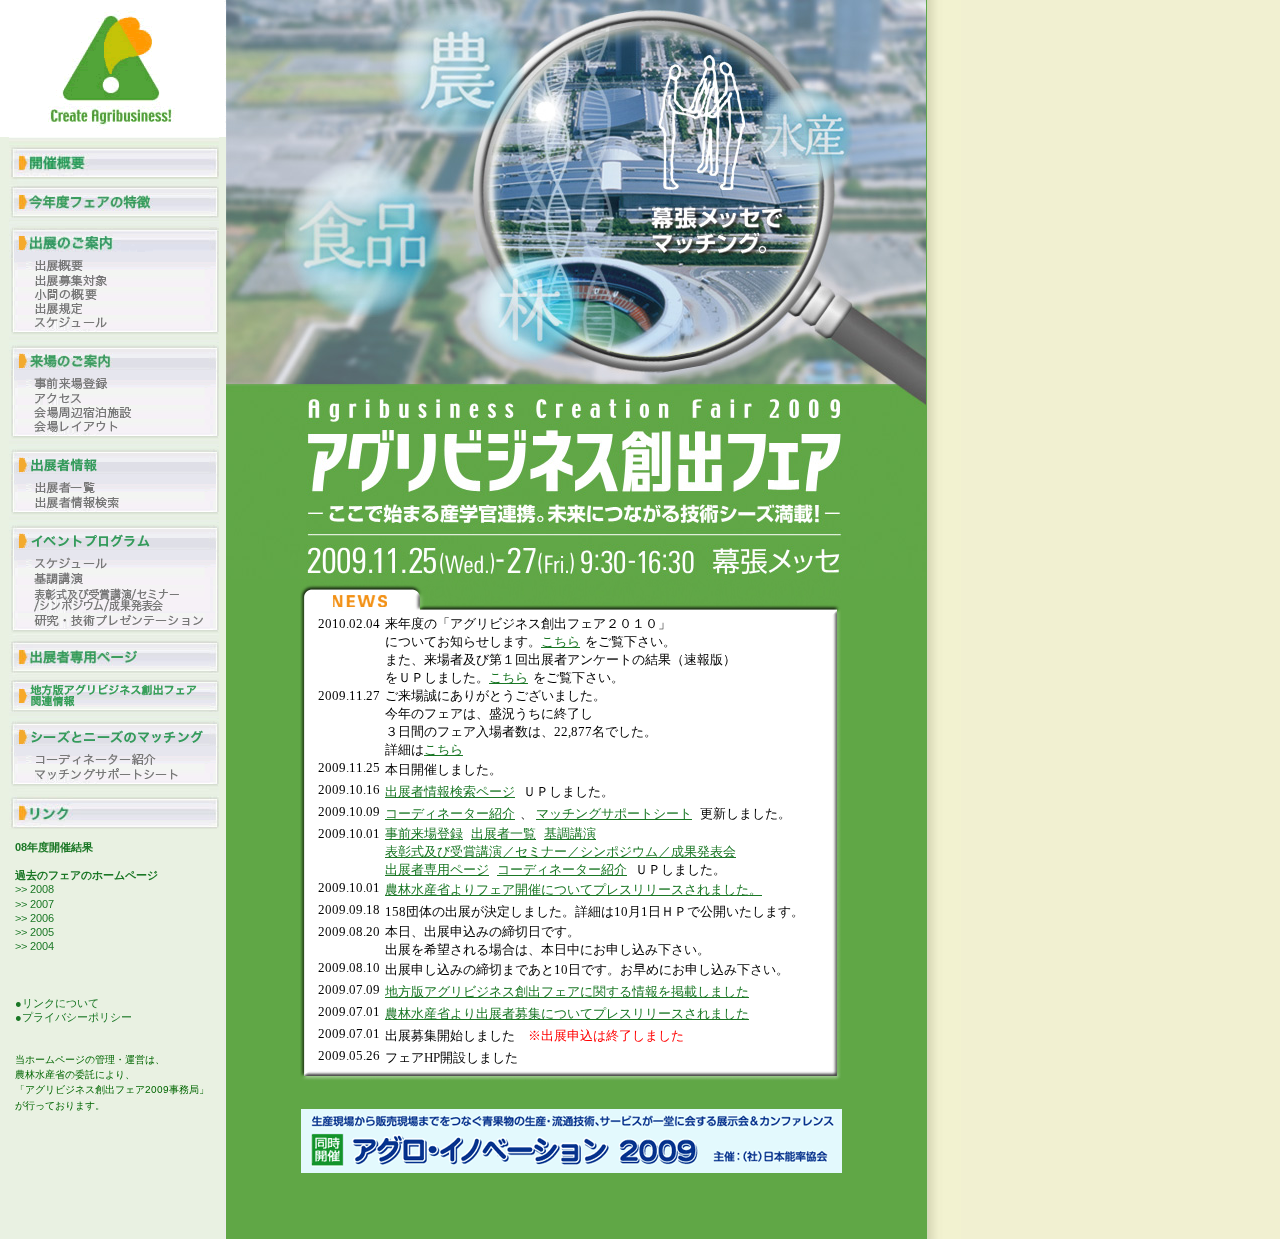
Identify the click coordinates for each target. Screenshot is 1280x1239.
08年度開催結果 (54, 847)
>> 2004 (34, 946)
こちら (560, 641)
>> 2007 (34, 904)
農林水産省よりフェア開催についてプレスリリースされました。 (573, 889)
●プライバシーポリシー (73, 1017)
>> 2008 (34, 889)
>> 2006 (34, 918)
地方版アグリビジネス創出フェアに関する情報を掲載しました (567, 991)
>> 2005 (34, 932)
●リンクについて (57, 1003)
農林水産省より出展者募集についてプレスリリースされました (567, 1013)
